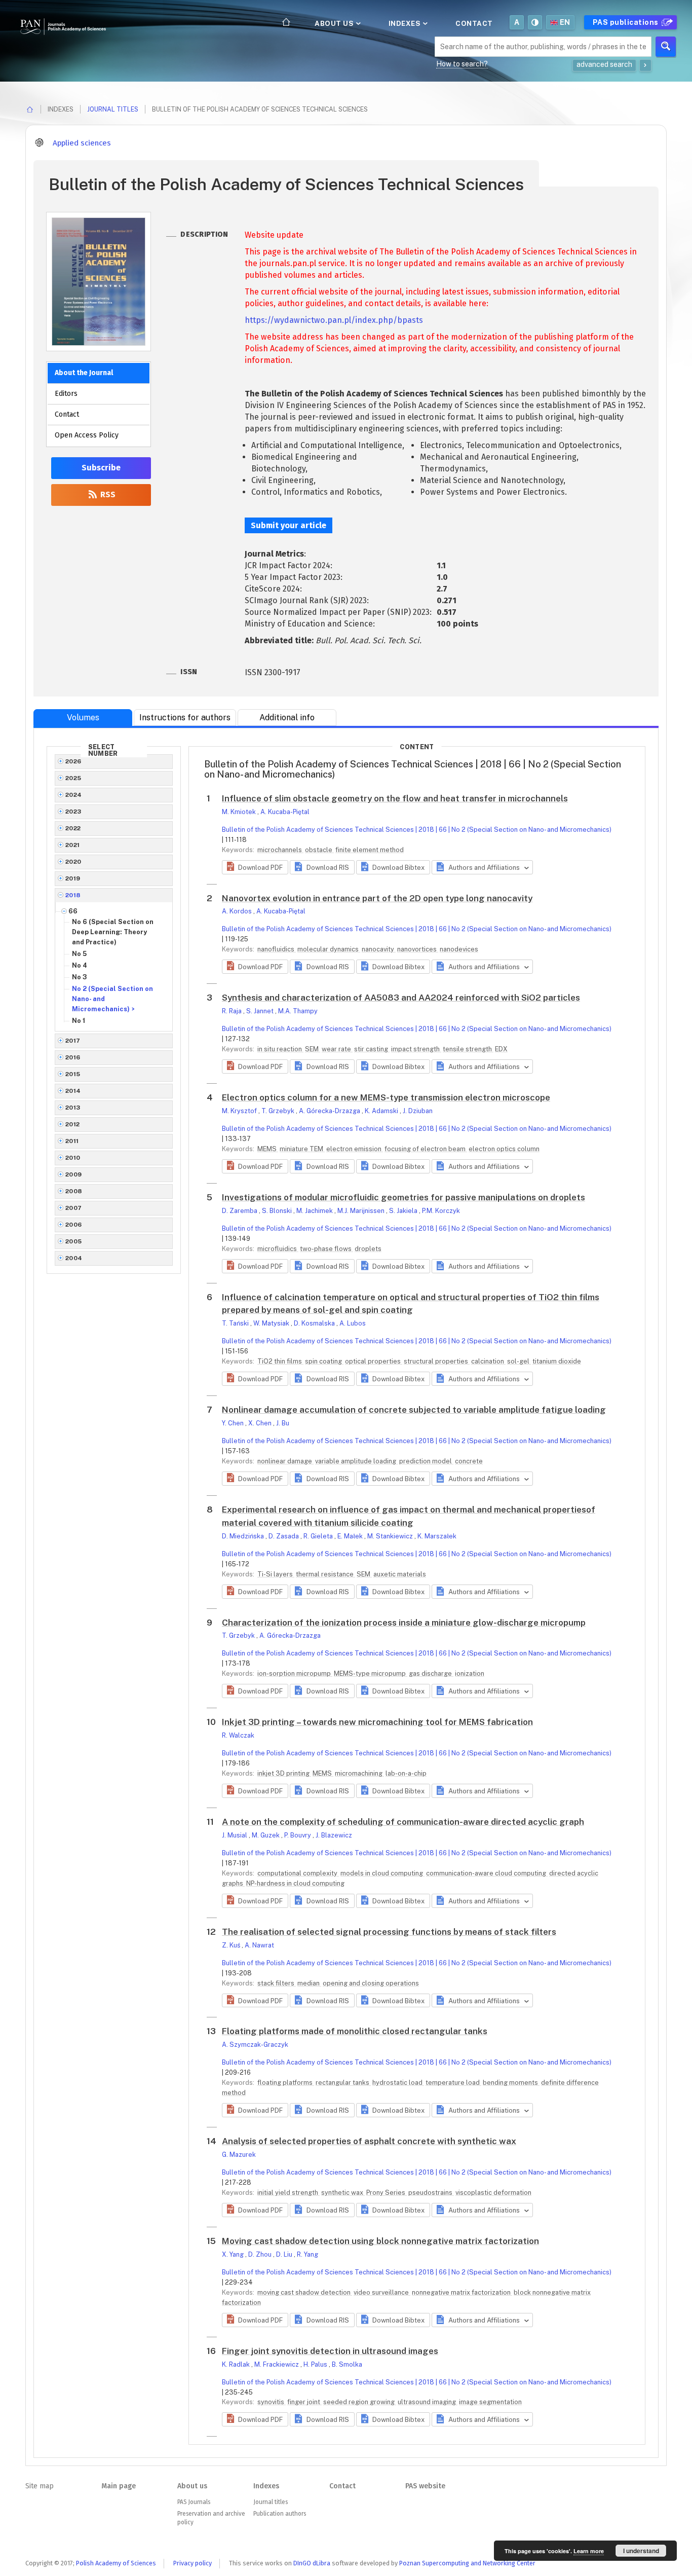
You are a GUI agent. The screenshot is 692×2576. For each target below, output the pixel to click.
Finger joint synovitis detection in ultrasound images (330, 2351)
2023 (73, 812)
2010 (73, 1158)
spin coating (324, 1361)
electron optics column (504, 1149)
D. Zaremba (240, 1211)
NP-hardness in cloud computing (295, 1883)
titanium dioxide (557, 1361)
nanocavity (379, 949)
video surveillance (382, 2292)
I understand (641, 2551)
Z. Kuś (232, 1945)
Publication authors (280, 2514)
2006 (74, 1225)
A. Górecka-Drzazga (330, 1111)
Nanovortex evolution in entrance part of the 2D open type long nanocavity (377, 898)
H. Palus (316, 2364)
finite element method (370, 850)
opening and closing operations (371, 1983)
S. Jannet (261, 1011)
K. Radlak (237, 2364)
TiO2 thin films (280, 1361)
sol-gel (519, 1361)
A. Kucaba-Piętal (285, 812)
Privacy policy (193, 2563)
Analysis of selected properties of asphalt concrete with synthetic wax (369, 2141)
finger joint (304, 2402)
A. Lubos (353, 1323)
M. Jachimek (315, 1211)
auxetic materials (400, 1574)
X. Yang (234, 2254)
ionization (470, 1673)
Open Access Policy (87, 435)
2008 (74, 1191)
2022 (73, 828)
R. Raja (233, 1011)
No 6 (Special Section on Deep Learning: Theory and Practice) (113, 932)
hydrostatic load (398, 2083)
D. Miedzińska (244, 1536)
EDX (501, 1049)
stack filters (277, 1983)
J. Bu (283, 1423)
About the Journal (84, 373)
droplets (368, 1249)
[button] (255, 867)
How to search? (462, 64)
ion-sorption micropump (295, 1673)
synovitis (272, 2402)
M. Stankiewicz (391, 1536)
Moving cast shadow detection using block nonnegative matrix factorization (380, 2241)
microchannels (280, 850)
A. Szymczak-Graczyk (255, 2045)
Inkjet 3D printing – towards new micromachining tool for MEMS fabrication (377, 1722)
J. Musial (235, 1835)
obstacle (319, 850)
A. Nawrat (259, 1945)
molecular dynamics (329, 949)
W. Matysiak (272, 1323)
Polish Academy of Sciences (116, 2563)
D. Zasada (284, 1536)
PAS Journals (194, 2502)
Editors (66, 394)
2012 (73, 1124)
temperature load (453, 2083)
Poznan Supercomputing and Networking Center (467, 2563)
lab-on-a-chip (406, 1773)
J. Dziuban (418, 1111)
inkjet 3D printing (284, 1773)
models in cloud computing (382, 1873)
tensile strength (468, 1049)
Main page (119, 2486)
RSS (107, 494)
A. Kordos (238, 911)
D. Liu (285, 2254)
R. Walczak (238, 1735)
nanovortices (418, 949)
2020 (73, 862)
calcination (488, 1361)
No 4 (80, 965)
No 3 (80, 977)
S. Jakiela (404, 1211)
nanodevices (459, 949)
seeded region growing (360, 2402)
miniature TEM (302, 1149)
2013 (73, 1108)
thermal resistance (325, 1574)
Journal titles (113, 109)
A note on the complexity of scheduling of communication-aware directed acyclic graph (403, 1822)
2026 (73, 761)
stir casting (372, 1049)
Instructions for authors (185, 717)
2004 (74, 1258)
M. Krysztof (240, 1111)
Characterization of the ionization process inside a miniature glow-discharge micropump (404, 1623)
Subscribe (101, 468)
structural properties (437, 1361)
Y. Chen (234, 1423)
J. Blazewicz (334, 1835)
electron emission (355, 1149)
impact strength (416, 1049)
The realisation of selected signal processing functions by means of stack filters (389, 1932)
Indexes (406, 23)
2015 (73, 1074)
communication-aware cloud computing (487, 1873)
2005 (74, 1241)
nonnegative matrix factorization (462, 2292)
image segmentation (490, 2402)
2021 (73, 845)
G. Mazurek (239, 2155)
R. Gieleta (319, 1536)
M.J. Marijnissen (362, 1211)
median (309, 1983)
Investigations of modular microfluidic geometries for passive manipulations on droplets (403, 1197)
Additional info (287, 717)
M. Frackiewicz (277, 2364)
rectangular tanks (343, 2083)
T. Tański (236, 1323)
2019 (73, 878)
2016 (73, 1057)
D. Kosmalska (315, 1323)
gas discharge (431, 1673)
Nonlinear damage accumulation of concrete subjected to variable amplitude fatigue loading (414, 1410)
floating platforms (286, 2083)
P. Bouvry (298, 1835)
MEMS (268, 1149)
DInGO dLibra (312, 2563)
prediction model (426, 1461)
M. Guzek (266, 1835)
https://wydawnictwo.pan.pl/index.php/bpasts (334, 320)
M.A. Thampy (298, 1011)
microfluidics (278, 1249)
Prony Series (387, 2193)
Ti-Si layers (276, 1574)
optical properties (374, 1361)
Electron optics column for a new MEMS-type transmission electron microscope (386, 1097)
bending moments (511, 2083)
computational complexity (298, 1873)
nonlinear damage (285, 1461)
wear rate (337, 1049)
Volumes (83, 717)
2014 (73, 1091)
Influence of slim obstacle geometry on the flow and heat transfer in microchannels (395, 798)
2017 (73, 1041)
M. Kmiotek (240, 812)
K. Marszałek (437, 1536)
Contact (474, 23)
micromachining (359, 1773)
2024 (74, 795)
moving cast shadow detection (305, 2292)
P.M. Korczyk (441, 1211)
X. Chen (261, 1423)
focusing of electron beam (426, 1149)
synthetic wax (343, 2193)
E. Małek (351, 1536)
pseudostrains (431, 2193)
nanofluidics (277, 949)
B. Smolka (347, 2364)
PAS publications (627, 22)
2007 (74, 1208)
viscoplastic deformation (493, 2193)
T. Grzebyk (279, 1111)
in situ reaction (280, 1049)
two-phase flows (326, 1249)
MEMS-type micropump (371, 1673)
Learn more (589, 2551)
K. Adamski (382, 1111)
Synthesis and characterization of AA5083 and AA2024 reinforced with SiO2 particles (401, 998)
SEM (313, 1049)
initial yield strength (289, 2193)
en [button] (565, 22)
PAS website (425, 2486)
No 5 (79, 954)
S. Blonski (278, 1211)
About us (335, 23)
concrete (469, 1461)
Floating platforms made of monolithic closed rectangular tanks (355, 2031)
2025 (73, 778)
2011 (72, 1141)
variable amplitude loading (356, 1461)
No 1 (79, 1021)
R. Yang (307, 2254)
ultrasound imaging (428, 2402)
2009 (74, 1174)
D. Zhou (261, 2254)
